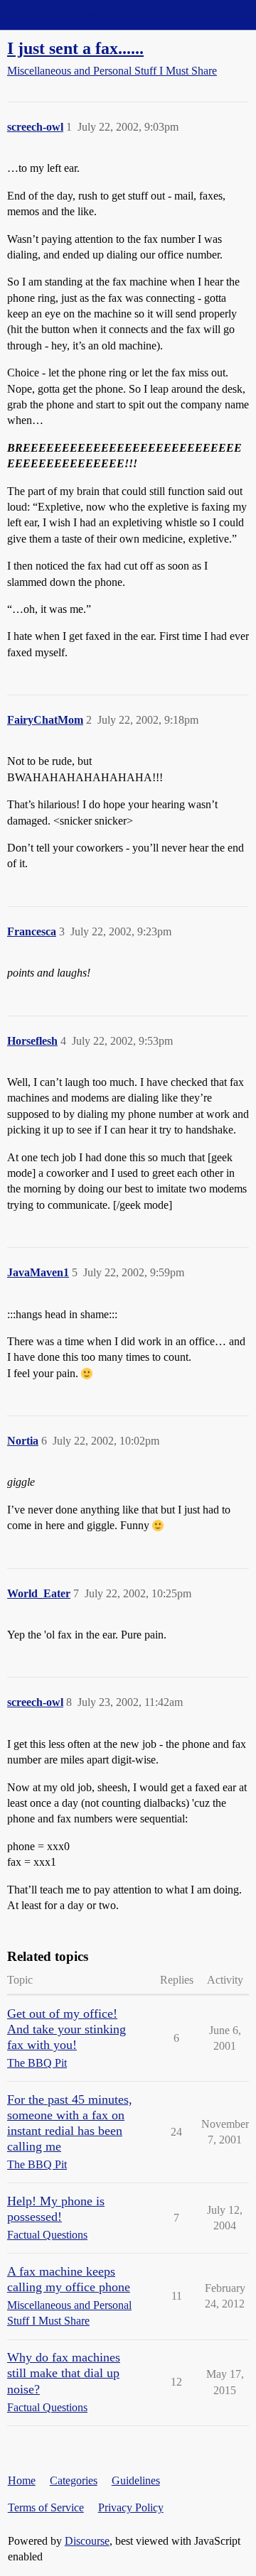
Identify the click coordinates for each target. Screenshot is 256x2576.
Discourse (87, 2541)
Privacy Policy (131, 2507)
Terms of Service (46, 2507)
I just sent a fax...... (75, 48)
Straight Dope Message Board (75, 15)
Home (22, 2480)
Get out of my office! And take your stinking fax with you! (66, 2029)
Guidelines (136, 2480)
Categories (74, 2480)
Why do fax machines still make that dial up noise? (64, 2373)
